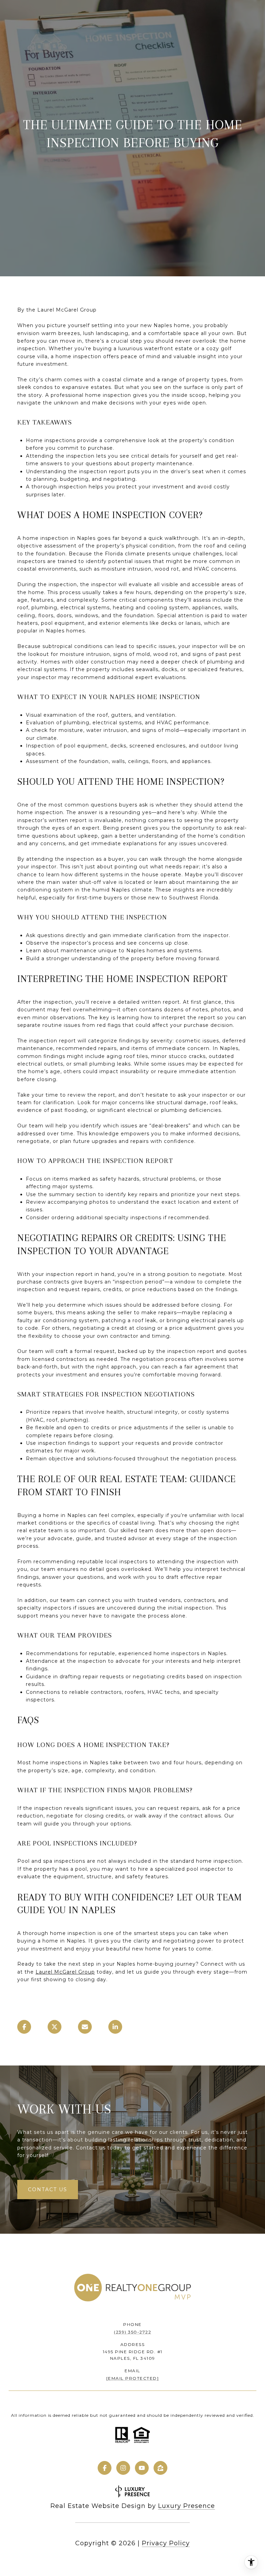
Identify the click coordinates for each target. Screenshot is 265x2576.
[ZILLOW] (160, 2468)
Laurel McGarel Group (65, 1972)
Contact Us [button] (48, 2189)
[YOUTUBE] (142, 2468)
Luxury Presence (187, 2506)
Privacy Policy (166, 2543)
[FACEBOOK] (105, 2468)
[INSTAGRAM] (123, 2468)
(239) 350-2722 (132, 2332)
